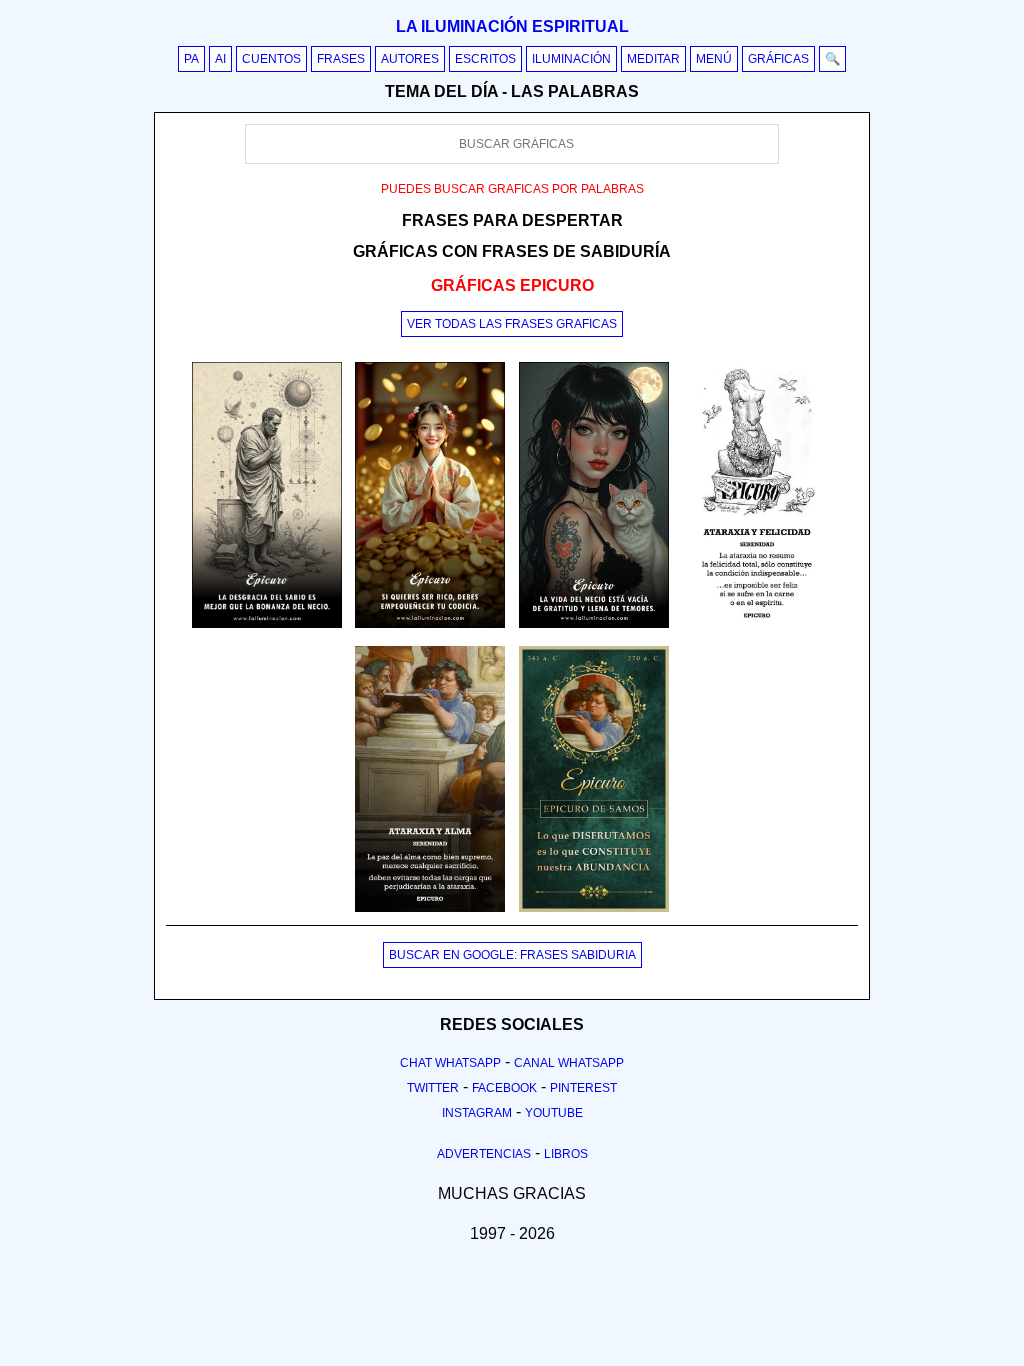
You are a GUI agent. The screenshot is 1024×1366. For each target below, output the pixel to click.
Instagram (477, 1113)
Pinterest (583, 1088)
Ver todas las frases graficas (512, 324)
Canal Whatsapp (569, 1063)
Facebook (504, 1088)
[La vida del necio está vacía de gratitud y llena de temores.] (594, 624)
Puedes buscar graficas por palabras (512, 189)
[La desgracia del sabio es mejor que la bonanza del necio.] (267, 624)
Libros (566, 1154)
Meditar (653, 59)
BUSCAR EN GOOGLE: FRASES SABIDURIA (512, 955)
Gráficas (778, 59)
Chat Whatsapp (450, 1063)
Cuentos (271, 59)
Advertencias (484, 1154)
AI (220, 59)
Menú (714, 59)
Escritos (485, 59)
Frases (341, 59)
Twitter (433, 1088)
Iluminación (571, 59)
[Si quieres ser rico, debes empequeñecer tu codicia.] (430, 624)
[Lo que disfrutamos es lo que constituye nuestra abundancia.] (594, 908)
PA (191, 59)
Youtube (554, 1113)
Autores (410, 59)
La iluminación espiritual (512, 26)
